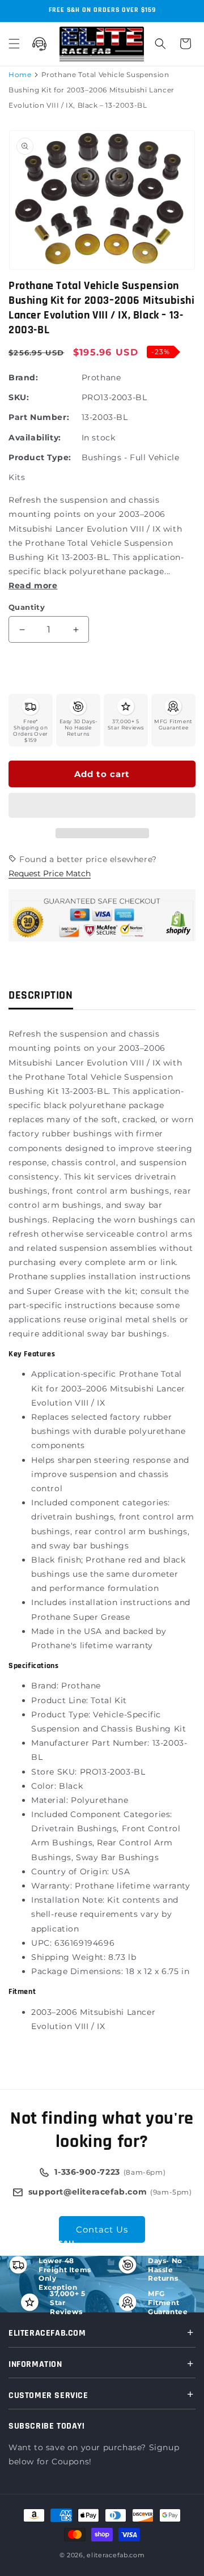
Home (20, 75)
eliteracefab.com (116, 2555)
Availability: (35, 438)
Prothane (101, 377)
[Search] (160, 44)
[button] (102, 806)
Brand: (24, 377)
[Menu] (14, 44)
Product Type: (40, 457)
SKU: (19, 397)
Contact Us (102, 2229)
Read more (33, 585)
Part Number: (39, 417)
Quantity (27, 607)
